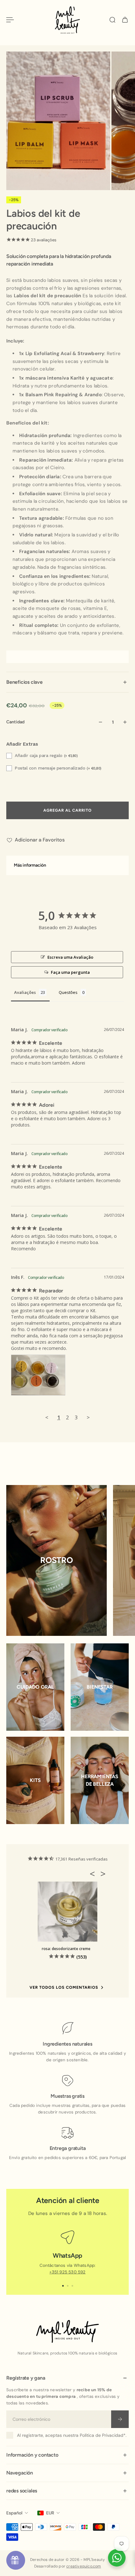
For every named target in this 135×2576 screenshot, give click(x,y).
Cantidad (15, 722)
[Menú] (10, 20)
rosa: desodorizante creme (66, 1949)
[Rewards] (16, 2560)
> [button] (88, 1417)
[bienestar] (100, 1687)
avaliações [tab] (25, 992)
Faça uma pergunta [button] (70, 972)
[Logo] (67, 20)
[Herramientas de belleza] (100, 1780)
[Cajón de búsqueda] (112, 20)
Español (14, 2513)
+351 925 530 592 (67, 2272)
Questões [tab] (68, 992)
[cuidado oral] (35, 1687)
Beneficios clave (24, 682)
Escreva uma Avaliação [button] (70, 957)
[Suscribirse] (120, 2419)
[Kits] (35, 1780)
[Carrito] (125, 20)
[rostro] (57, 1560)
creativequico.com (84, 2566)
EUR (50, 2513)
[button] (94, 1874)
